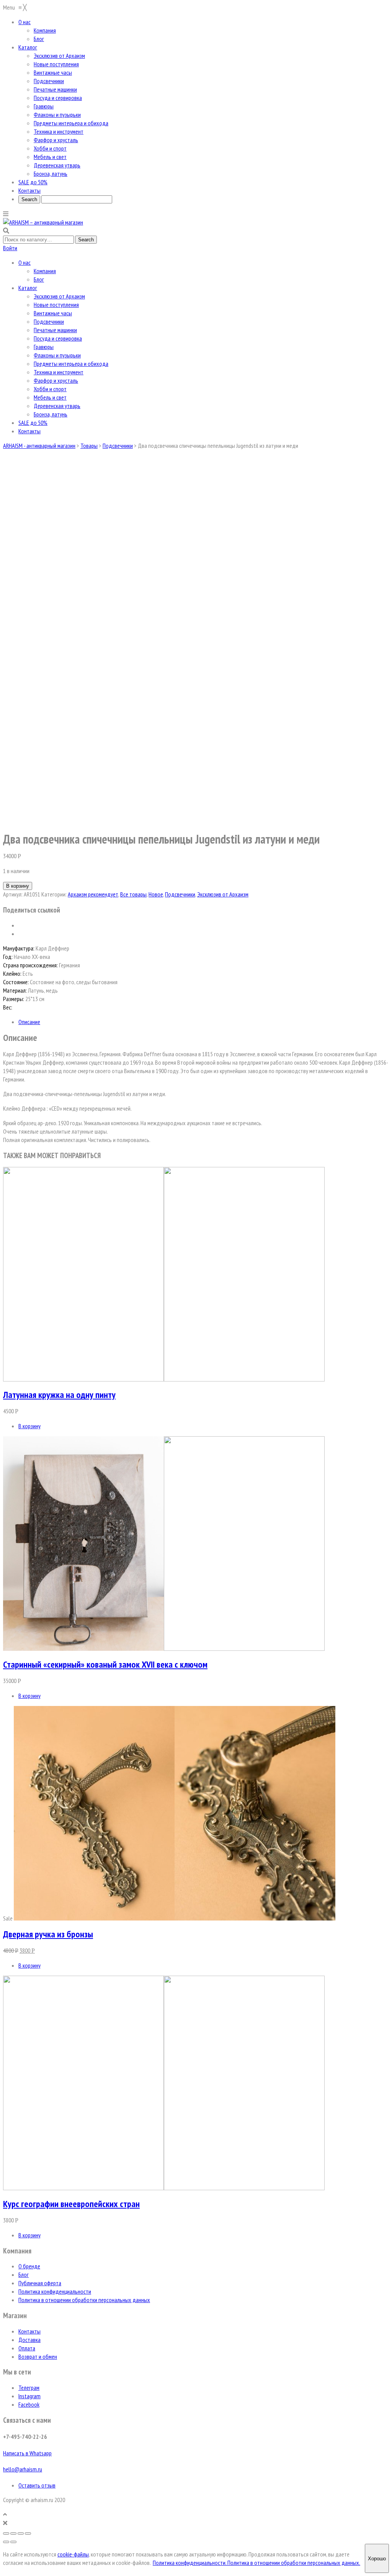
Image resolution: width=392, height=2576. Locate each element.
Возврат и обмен (38, 2356)
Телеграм (29, 2388)
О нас (24, 262)
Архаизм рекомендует (93, 894)
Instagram (29, 2396)
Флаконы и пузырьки (57, 355)
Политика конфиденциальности (55, 2291)
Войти (10, 248)
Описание (29, 1022)
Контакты (29, 431)
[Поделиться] (13, 2533)
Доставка (29, 2340)
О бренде (29, 2266)
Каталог (28, 288)
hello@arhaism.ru (23, 2469)
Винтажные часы (53, 313)
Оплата (27, 2348)
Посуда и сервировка (58, 338)
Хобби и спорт (50, 389)
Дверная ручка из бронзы (48, 1934)
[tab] (204, 1022)
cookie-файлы (73, 2554)
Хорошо (377, 2559)
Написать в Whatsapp (27, 2453)
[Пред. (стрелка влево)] (6, 2542)
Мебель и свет (50, 397)
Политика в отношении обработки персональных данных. (294, 2563)
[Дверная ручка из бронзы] (175, 1918)
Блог (39, 279)
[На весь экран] (21, 2533)
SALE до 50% (33, 423)
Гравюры (44, 347)
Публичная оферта (40, 2283)
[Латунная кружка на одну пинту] (164, 1379)
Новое (156, 894)
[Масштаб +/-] (28, 2533)
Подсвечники (49, 321)
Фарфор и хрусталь (56, 380)
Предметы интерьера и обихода (71, 364)
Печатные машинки (55, 330)
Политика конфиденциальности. (190, 2563)
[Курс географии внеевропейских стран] (164, 2188)
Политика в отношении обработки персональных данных (84, 2300)
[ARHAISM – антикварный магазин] (43, 222)
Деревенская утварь (57, 406)
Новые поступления (56, 305)
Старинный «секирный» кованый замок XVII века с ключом (105, 1664)
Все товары (133, 894)
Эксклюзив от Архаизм (59, 296)
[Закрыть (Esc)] (6, 2533)
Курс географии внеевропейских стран (71, 2204)
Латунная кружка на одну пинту (59, 1395)
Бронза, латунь (51, 414)
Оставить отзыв (37, 2485)
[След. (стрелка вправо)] (13, 2542)
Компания (45, 271)
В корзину (18, 886)
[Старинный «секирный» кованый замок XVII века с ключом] (164, 1649)
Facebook (29, 2404)
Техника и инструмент (59, 372)
